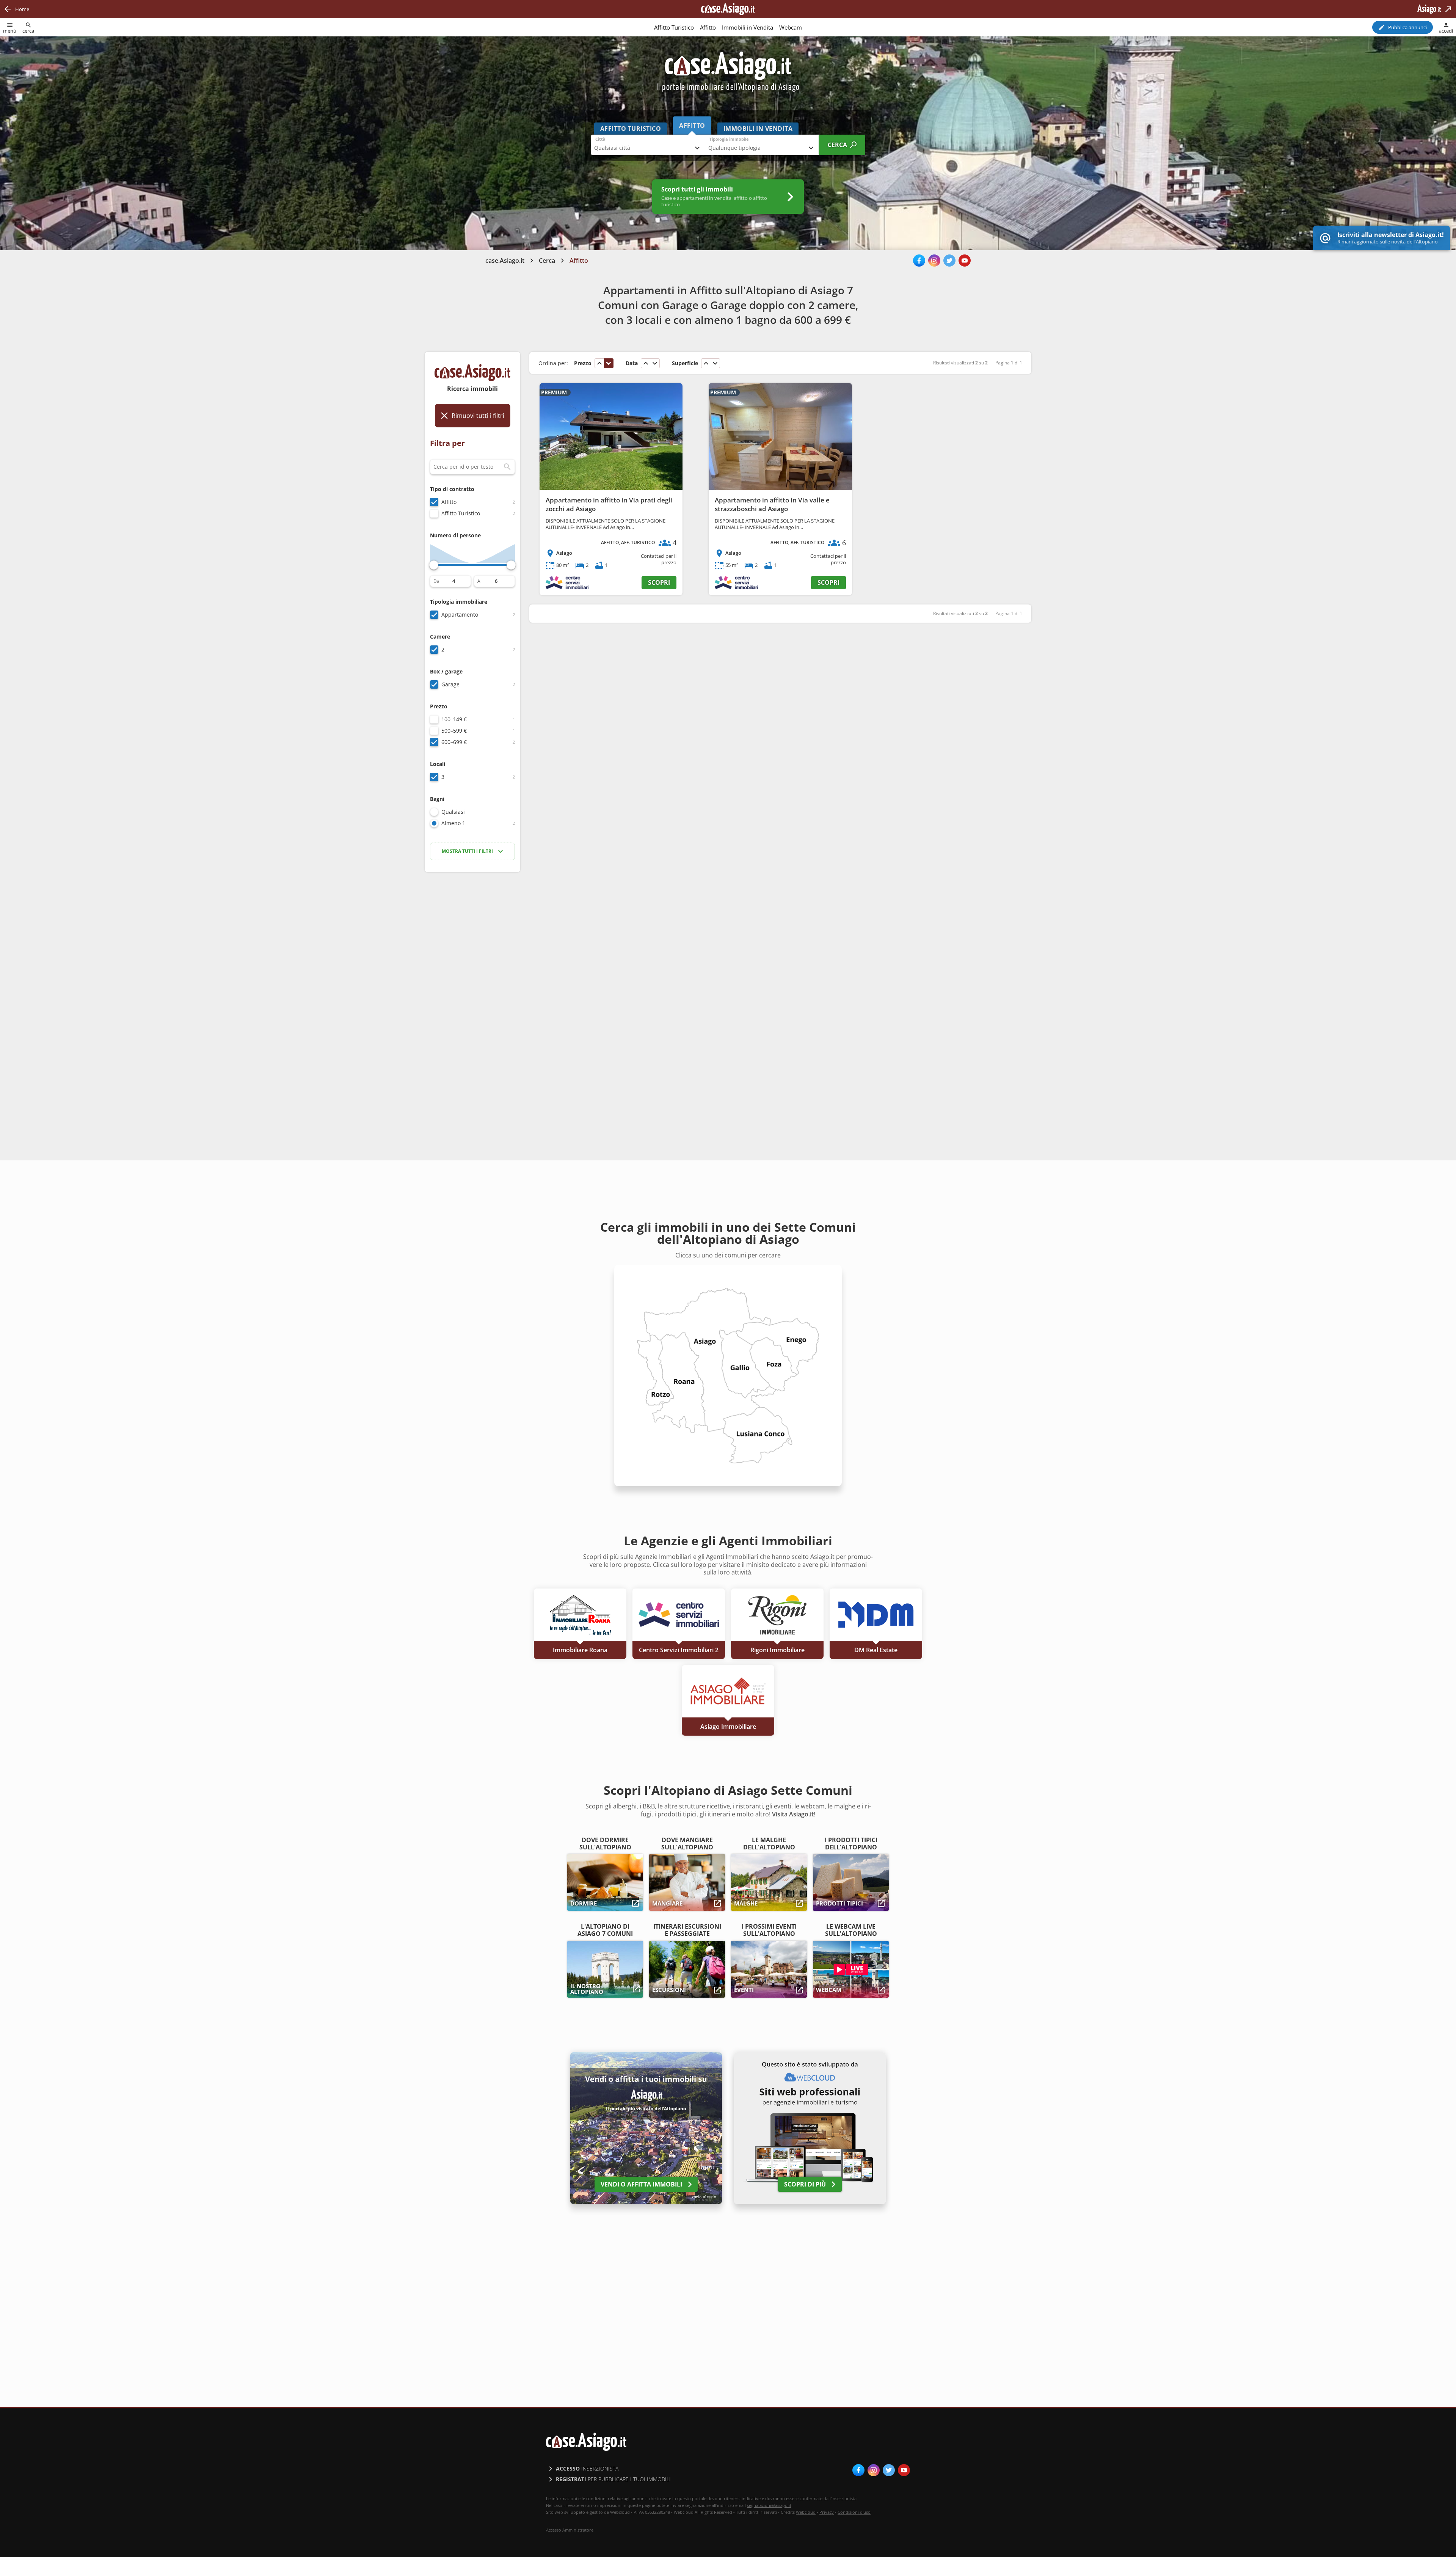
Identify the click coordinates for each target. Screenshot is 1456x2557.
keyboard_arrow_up (599, 363)
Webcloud (806, 2512)
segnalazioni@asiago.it (769, 2505)
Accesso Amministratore (570, 2530)
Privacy (827, 2512)
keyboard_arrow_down (609, 363)
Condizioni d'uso (854, 2512)
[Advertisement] (472, 998)
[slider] (434, 565)
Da (436, 581)
